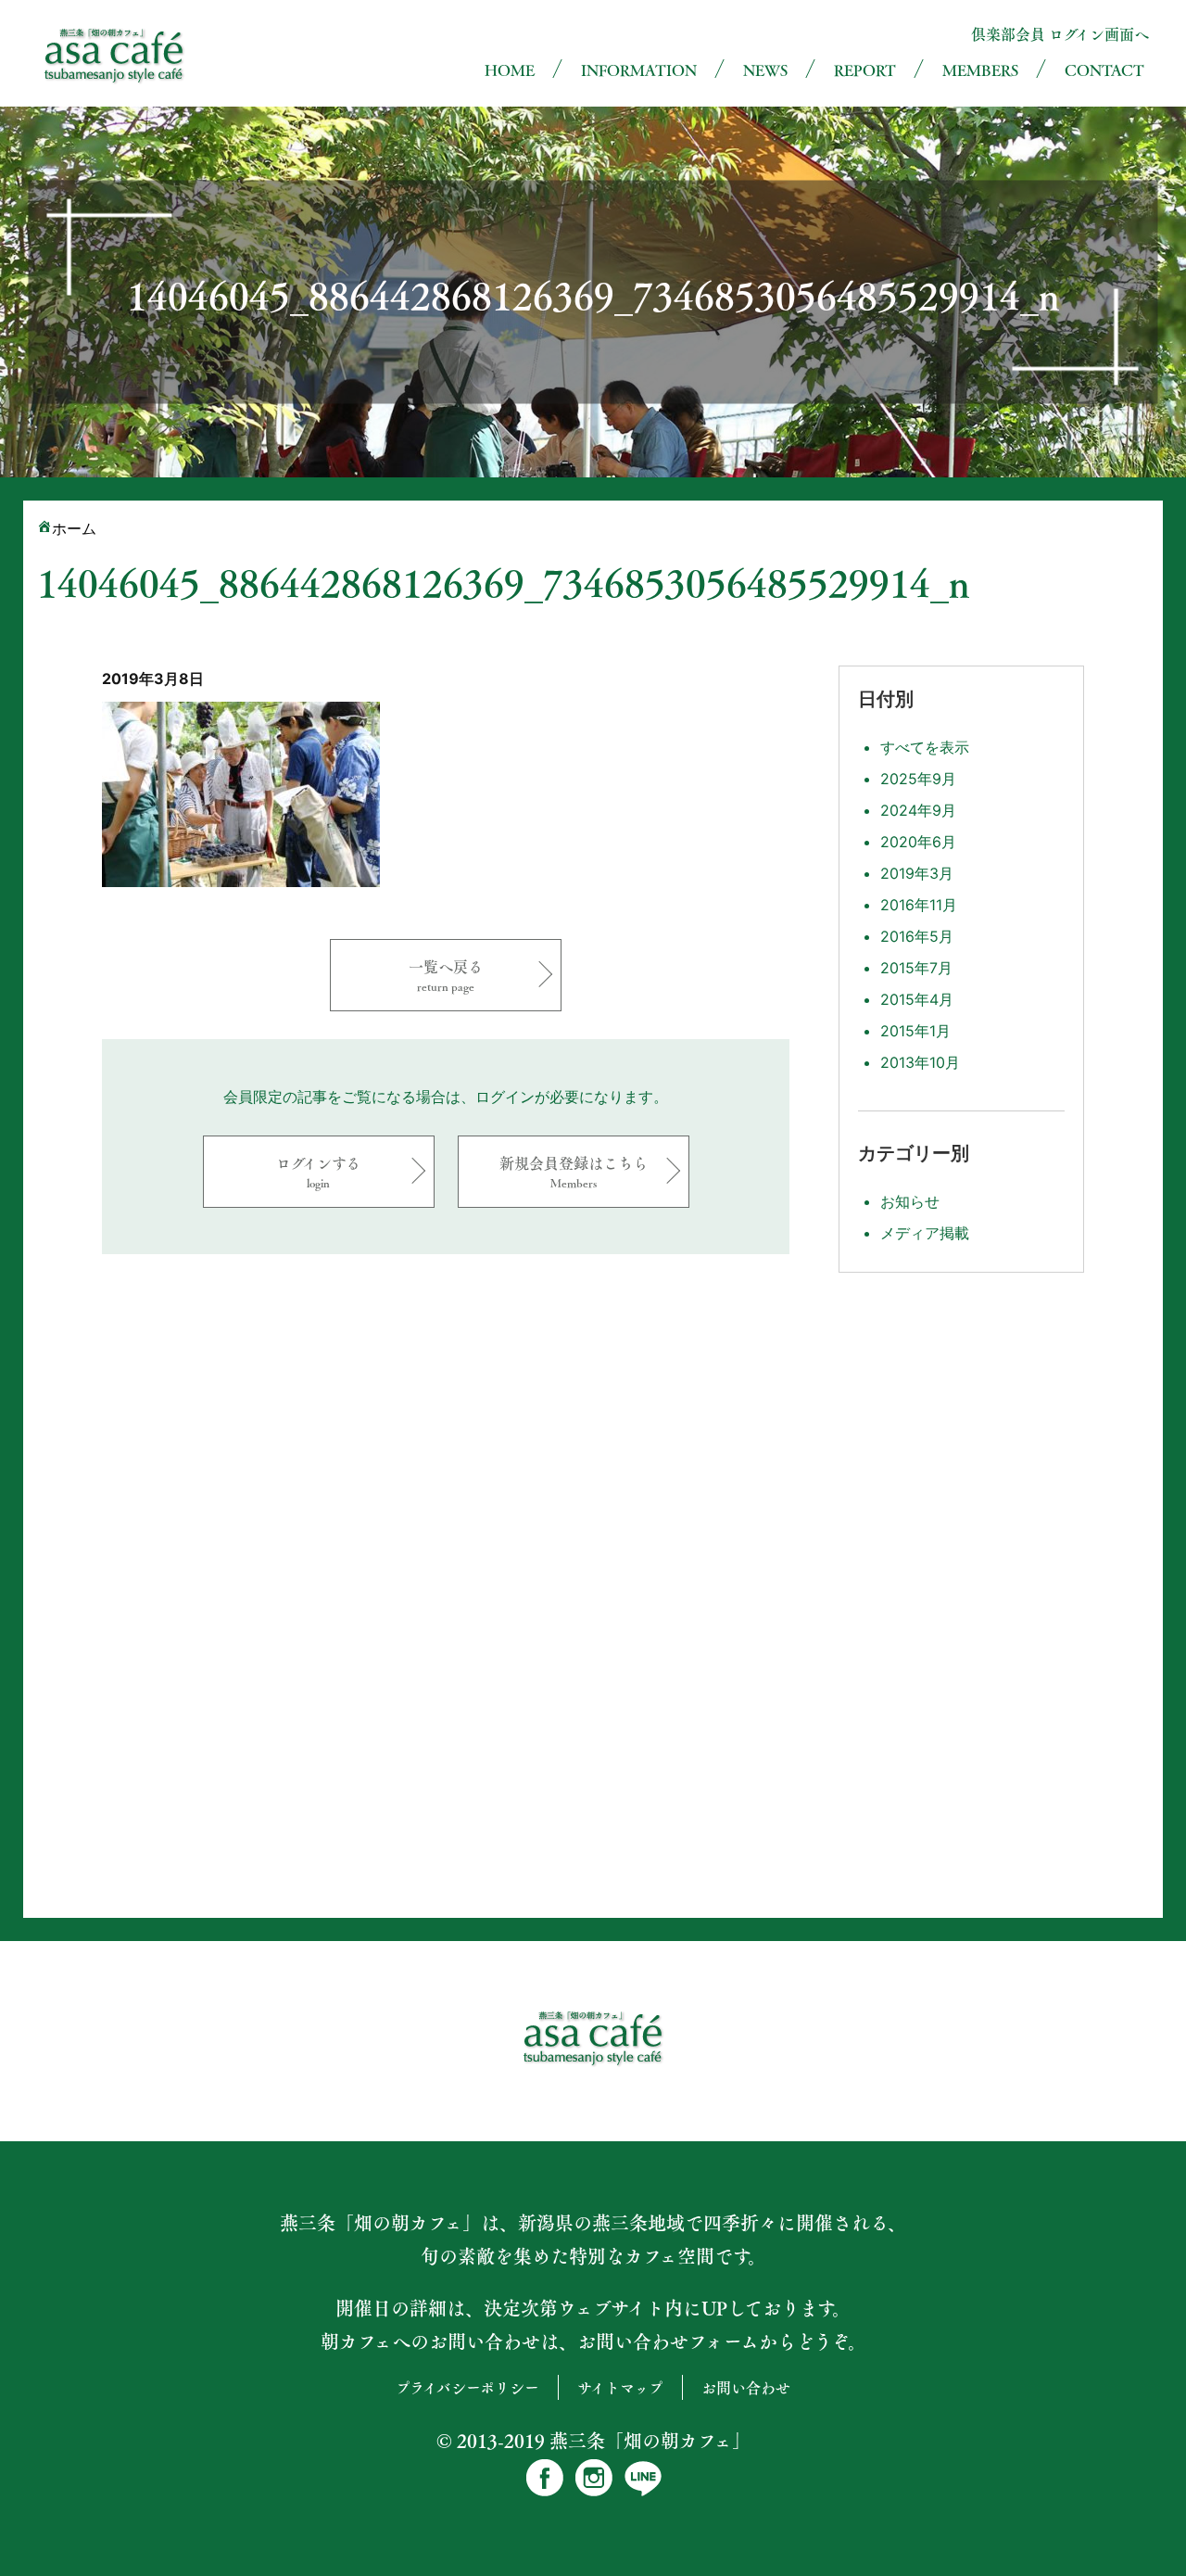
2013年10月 (920, 1062)
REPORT (865, 70)
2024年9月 (918, 810)
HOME (510, 70)
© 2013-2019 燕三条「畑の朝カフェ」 (593, 2441)
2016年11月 (919, 905)
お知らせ (910, 1201)
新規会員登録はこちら (574, 1171)
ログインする (318, 1171)
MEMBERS (980, 70)
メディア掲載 (925, 1233)
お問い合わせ (746, 2387)
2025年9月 (918, 779)
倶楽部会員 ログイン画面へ (1060, 34)
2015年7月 (916, 968)
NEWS (765, 70)
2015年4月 (917, 999)
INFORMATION (639, 70)
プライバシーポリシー (467, 2387)
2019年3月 (917, 873)
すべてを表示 (925, 747)
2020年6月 (918, 842)
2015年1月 (915, 1031)
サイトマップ (620, 2387)
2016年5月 (917, 936)
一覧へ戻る (446, 975)
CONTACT (1104, 70)
